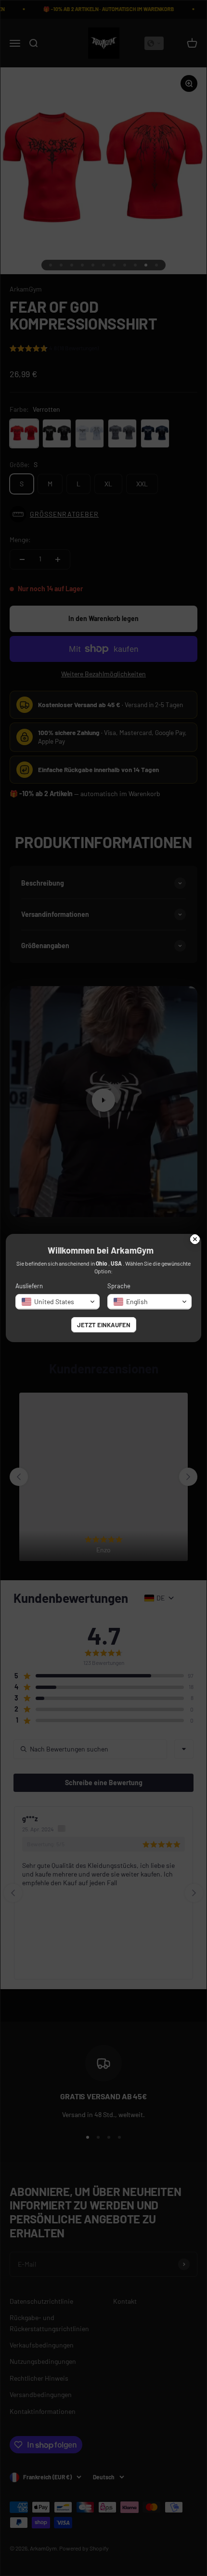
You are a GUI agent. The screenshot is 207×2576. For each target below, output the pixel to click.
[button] (58, 1302)
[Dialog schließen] (195, 1240)
